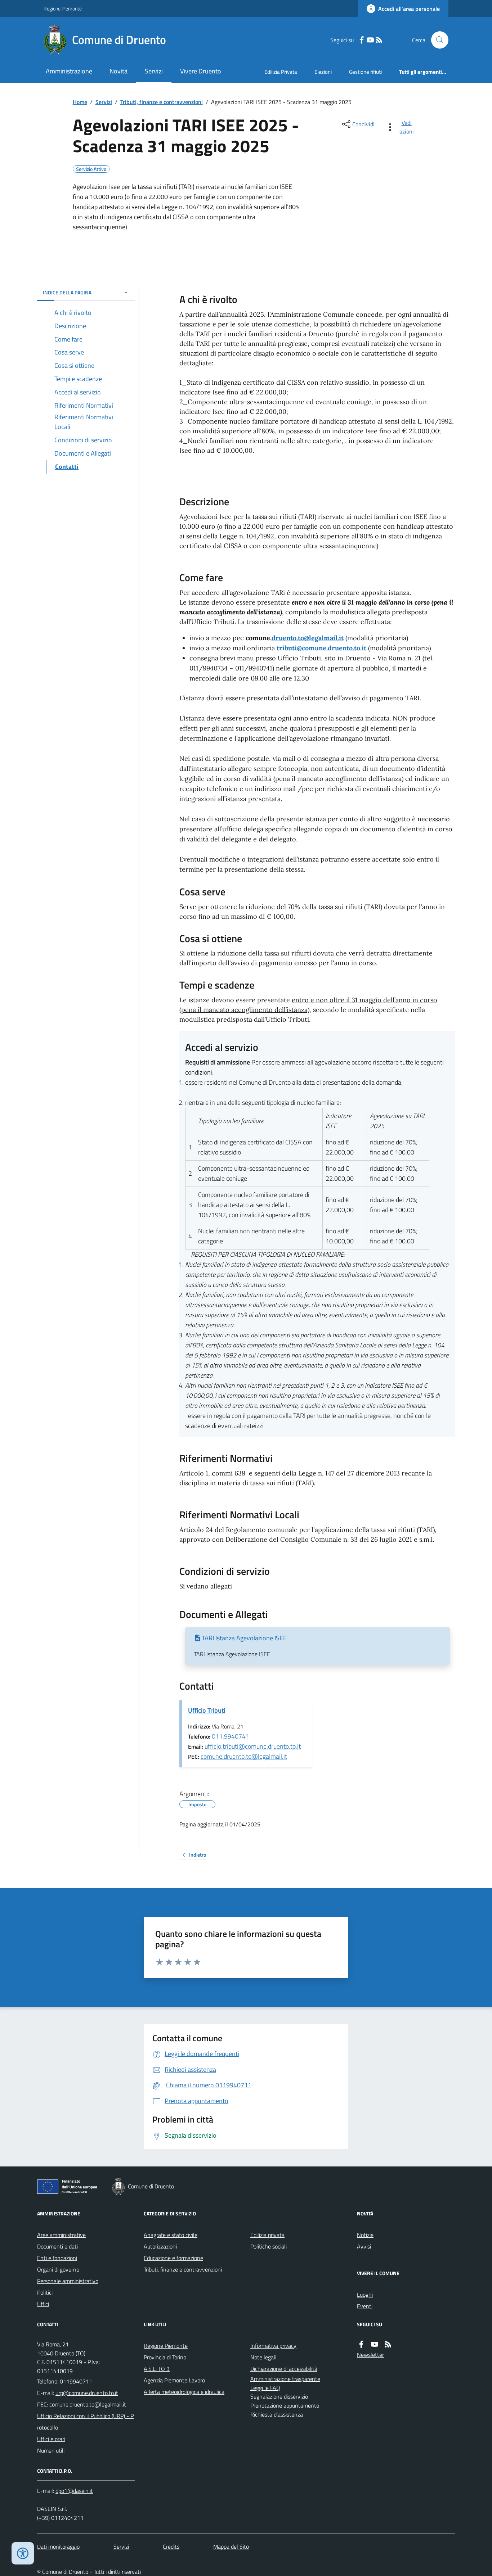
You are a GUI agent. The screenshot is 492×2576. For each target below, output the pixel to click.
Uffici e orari (51, 2439)
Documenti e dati (57, 2246)
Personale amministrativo (68, 2281)
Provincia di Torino (165, 2357)
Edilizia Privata (281, 72)
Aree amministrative (61, 2235)
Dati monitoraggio (58, 2546)
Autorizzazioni (160, 2246)
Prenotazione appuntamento (285, 2405)
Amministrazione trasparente (285, 2379)
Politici (45, 2292)
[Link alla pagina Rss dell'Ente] (388, 2344)
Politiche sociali (269, 2246)
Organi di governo (58, 2269)
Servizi (154, 71)
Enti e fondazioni (57, 2258)
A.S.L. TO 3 (157, 2369)
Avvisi (364, 2246)
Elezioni (323, 72)
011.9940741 (231, 1736)
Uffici (43, 2304)
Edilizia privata (267, 2235)
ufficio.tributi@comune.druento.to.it (253, 1746)
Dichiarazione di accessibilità (284, 2369)
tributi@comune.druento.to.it (321, 648)
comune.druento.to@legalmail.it (244, 1756)
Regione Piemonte (63, 8)
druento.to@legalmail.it (308, 638)
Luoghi (365, 2295)
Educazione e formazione (173, 2258)
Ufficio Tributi (207, 1710)
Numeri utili (51, 2450)
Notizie (365, 2235)
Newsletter (370, 2355)
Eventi (365, 2306)
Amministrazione (69, 71)
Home (80, 102)
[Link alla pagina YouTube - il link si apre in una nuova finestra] (370, 40)
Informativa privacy (273, 2346)
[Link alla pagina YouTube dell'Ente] (375, 2344)
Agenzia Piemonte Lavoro (174, 2380)
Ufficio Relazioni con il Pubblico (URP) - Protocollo (85, 2422)
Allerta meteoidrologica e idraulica (184, 2392)
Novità (118, 71)
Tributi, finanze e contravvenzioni (162, 102)
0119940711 (76, 2381)
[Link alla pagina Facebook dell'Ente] (361, 2344)
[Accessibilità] (23, 2553)
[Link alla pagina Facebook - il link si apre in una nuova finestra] (362, 40)
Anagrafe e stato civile (171, 2235)
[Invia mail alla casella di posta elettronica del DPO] (74, 2491)
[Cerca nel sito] (437, 40)
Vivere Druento (201, 71)
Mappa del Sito (231, 2546)
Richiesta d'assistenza (277, 2414)
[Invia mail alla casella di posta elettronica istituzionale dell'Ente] (87, 2393)
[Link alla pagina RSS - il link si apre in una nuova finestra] (379, 40)
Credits (171, 2546)
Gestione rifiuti (365, 72)
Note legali (263, 2357)
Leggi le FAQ (265, 2388)
